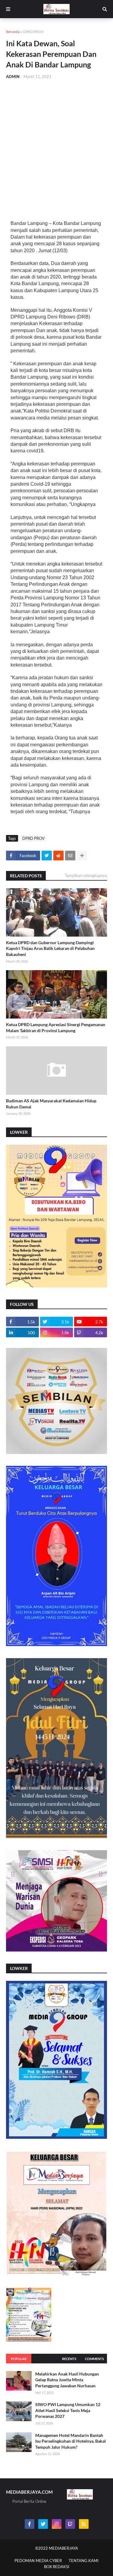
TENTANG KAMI (84, 2561)
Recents (69, 2359)
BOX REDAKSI (57, 2567)
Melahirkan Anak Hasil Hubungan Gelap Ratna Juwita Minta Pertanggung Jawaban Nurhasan (67, 2380)
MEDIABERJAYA (63, 2548)
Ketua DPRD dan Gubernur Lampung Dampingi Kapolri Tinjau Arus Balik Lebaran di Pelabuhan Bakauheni (50, 948)
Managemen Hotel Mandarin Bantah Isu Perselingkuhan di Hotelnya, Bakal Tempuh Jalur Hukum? (71, 2441)
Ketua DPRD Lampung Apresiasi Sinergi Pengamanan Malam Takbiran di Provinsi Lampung (56, 1027)
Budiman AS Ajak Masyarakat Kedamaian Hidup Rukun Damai (51, 1104)
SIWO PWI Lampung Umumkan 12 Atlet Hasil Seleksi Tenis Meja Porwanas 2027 (68, 2410)
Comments (94, 2359)
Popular (19, 2359)
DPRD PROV (33, 32)
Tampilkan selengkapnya (86, 876)
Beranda (13, 32)
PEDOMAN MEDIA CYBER (38, 2561)
